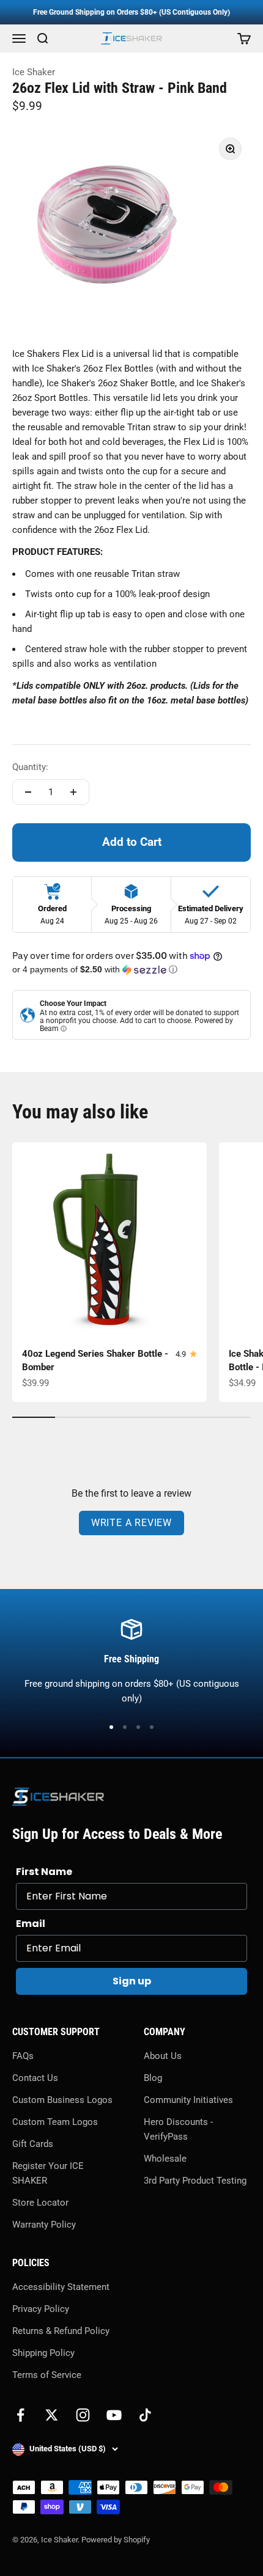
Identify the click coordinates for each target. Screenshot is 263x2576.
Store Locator (40, 2203)
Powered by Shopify (116, 2540)
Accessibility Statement (61, 2287)
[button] (131, 970)
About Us (163, 2056)
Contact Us (35, 2078)
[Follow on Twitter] (52, 2415)
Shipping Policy (43, 2353)
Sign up (132, 1981)
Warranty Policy (44, 2225)
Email (31, 1924)
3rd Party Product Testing (195, 2181)
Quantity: (30, 767)
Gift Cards (33, 2144)
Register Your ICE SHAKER (48, 2173)
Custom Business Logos (62, 2100)
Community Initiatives (188, 2100)
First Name (44, 1872)
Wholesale (165, 2159)
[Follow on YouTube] (114, 2415)
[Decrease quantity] (28, 792)
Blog (153, 2078)
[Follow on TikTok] (145, 2415)
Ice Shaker (34, 72)
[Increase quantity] (73, 792)
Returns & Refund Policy (61, 2331)
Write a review (131, 1523)
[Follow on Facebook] (20, 2415)
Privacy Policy (41, 2309)
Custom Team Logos (55, 2122)
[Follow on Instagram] (83, 2415)
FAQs (23, 2056)
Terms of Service (47, 2375)
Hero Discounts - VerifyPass (178, 2129)
